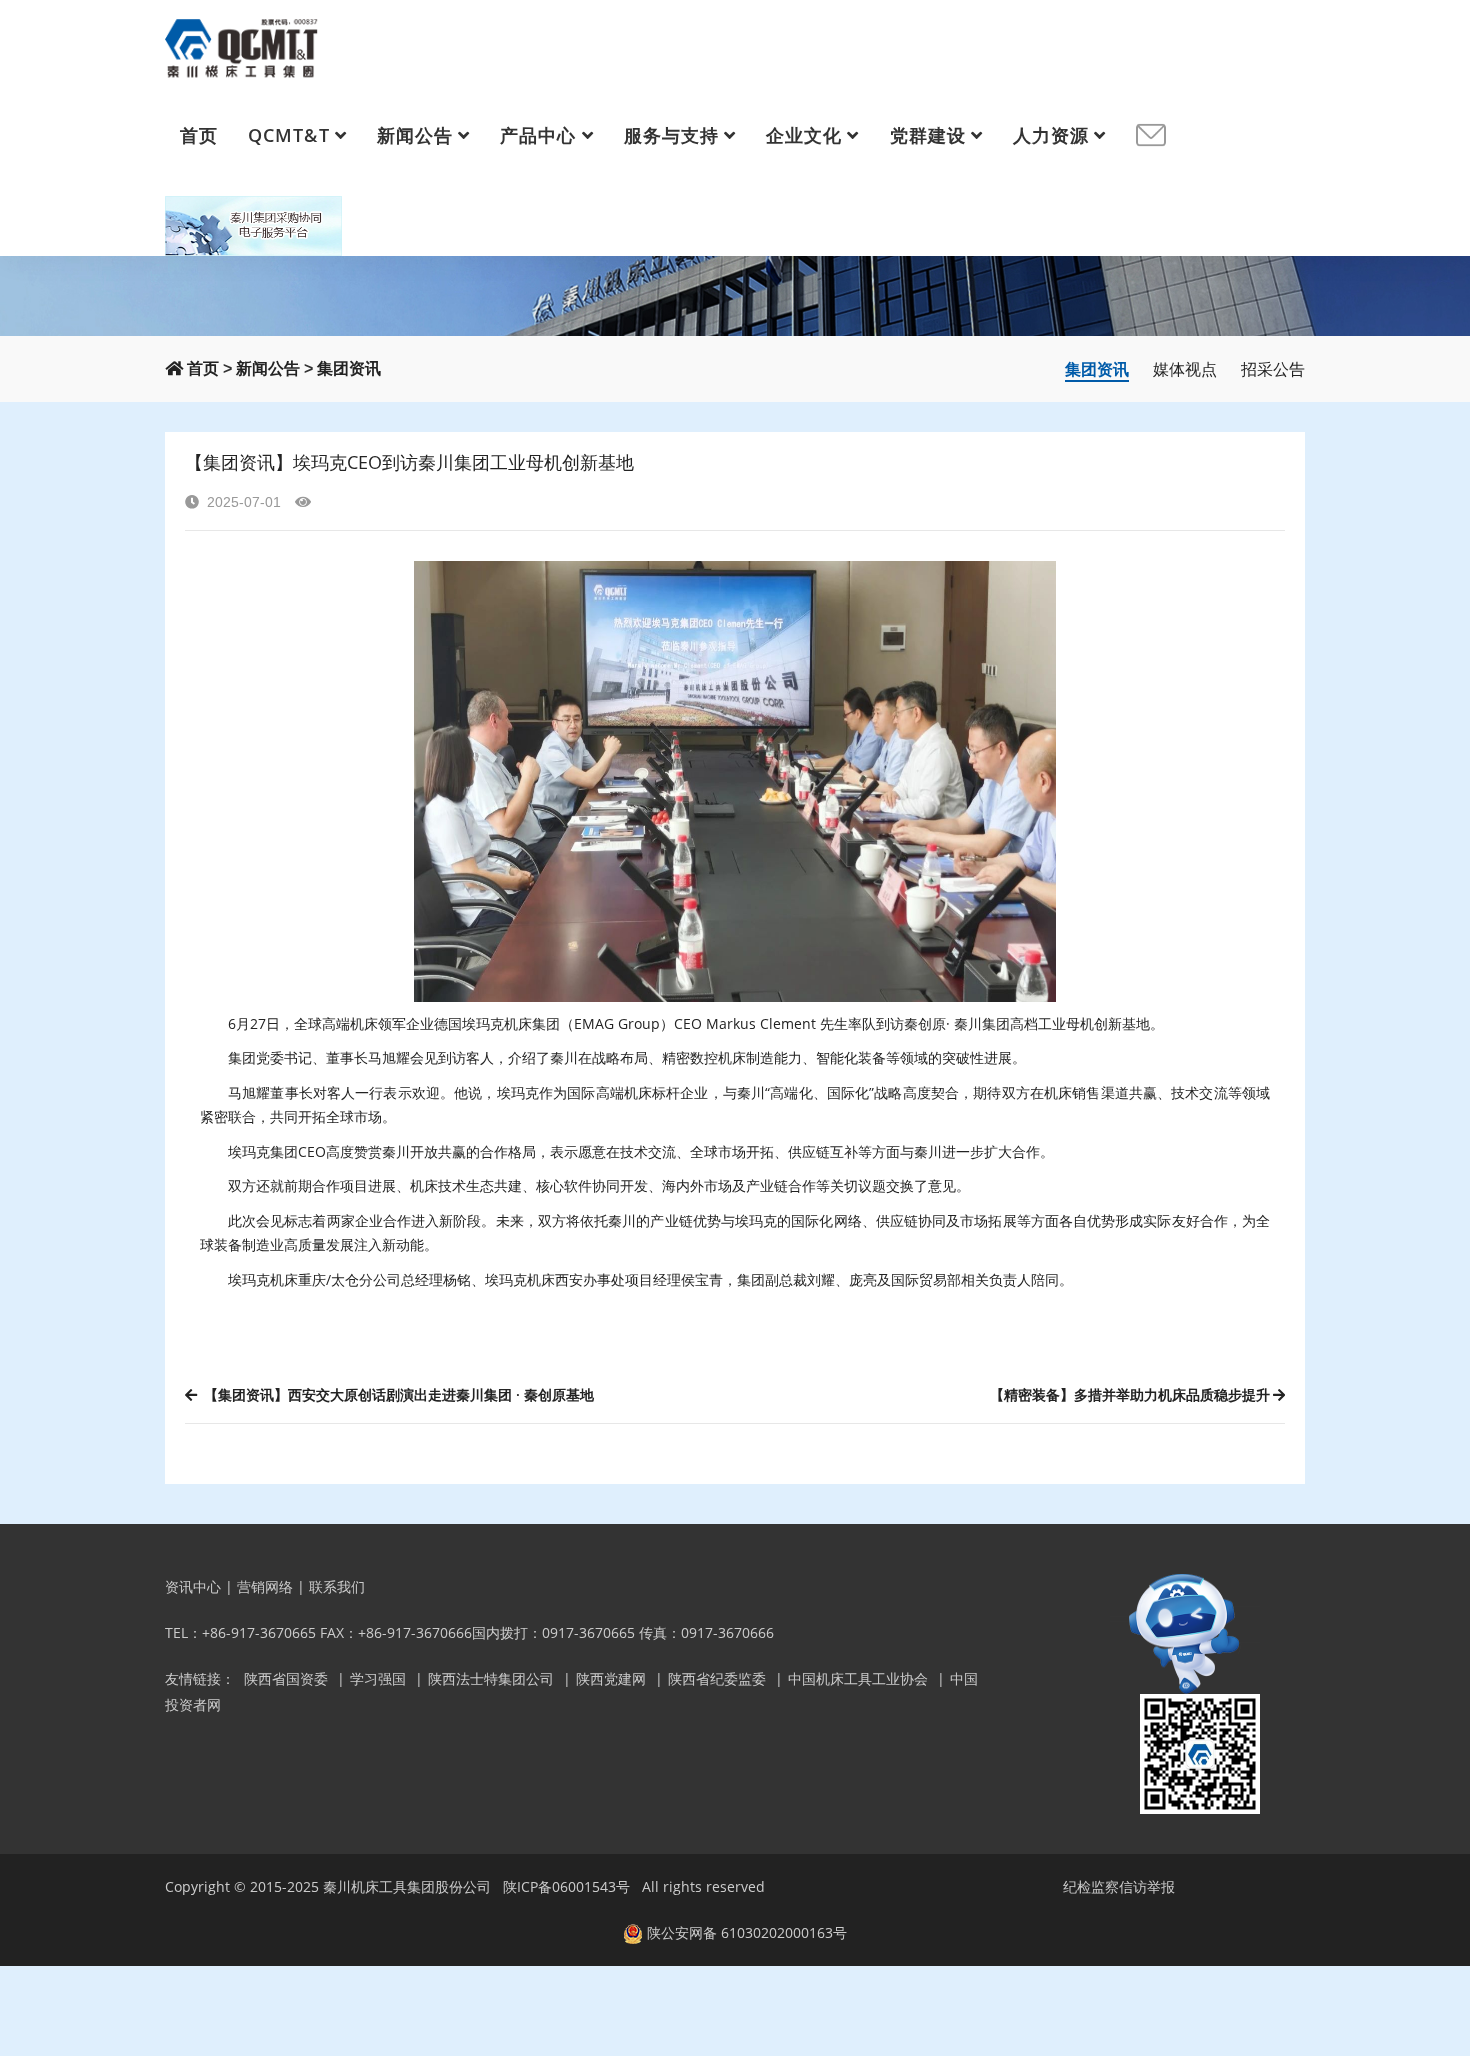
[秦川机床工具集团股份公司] (242, 45)
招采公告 (1273, 369)
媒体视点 (1185, 369)
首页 (199, 135)
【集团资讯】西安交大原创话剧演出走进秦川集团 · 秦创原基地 (397, 1394)
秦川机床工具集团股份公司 (407, 1886)
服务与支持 (671, 135)
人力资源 (1051, 135)
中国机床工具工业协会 (858, 1678)
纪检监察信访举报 (1119, 1886)
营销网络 (265, 1586)
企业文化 (804, 135)
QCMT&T (288, 135)
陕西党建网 (611, 1678)
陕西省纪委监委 (717, 1678)
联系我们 (337, 1586)
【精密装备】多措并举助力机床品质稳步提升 (1130, 1394)
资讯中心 (193, 1586)
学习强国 (378, 1678)
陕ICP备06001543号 (566, 1886)
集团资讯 (349, 368)
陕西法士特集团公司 (491, 1678)
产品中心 (538, 135)
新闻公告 (415, 135)
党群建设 (928, 135)
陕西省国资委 (286, 1678)
